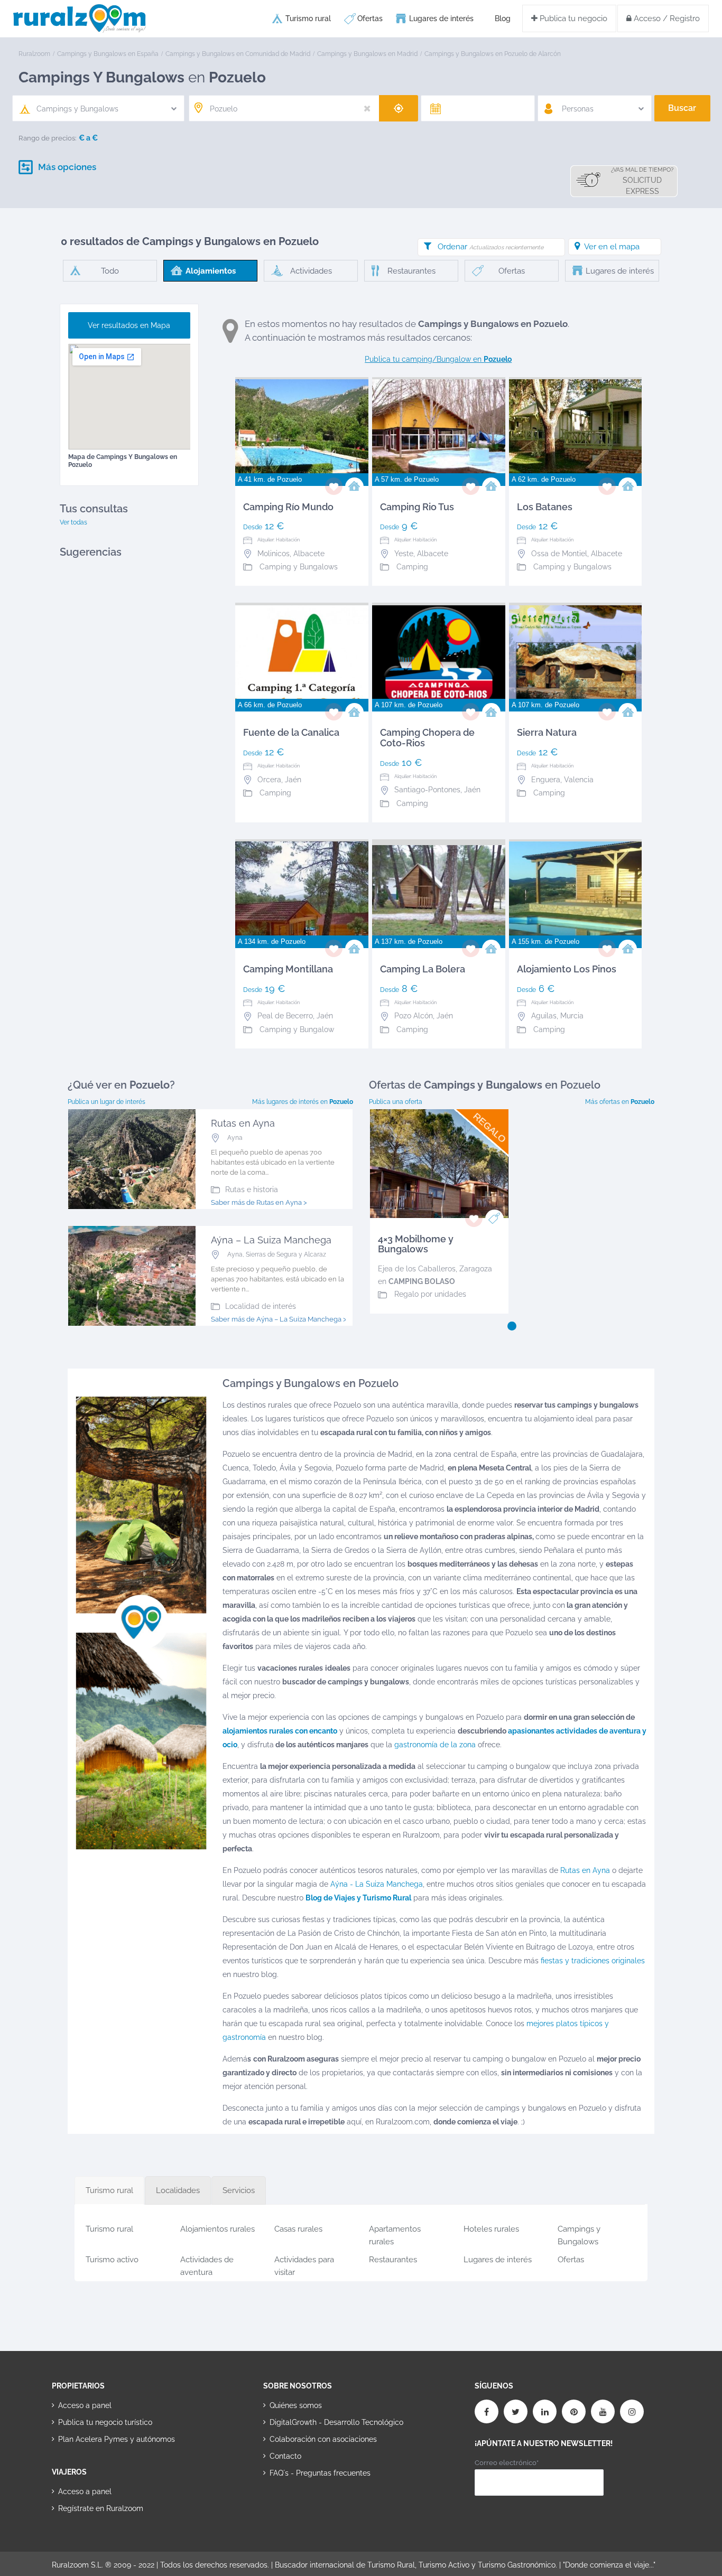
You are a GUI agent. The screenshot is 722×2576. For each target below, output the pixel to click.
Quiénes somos (296, 2405)
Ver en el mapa (612, 247)
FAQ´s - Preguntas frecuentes (320, 2473)
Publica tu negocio (572, 18)
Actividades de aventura (207, 2264)
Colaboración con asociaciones (323, 2439)
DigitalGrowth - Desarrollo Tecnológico (336, 2422)
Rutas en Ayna (585, 1870)
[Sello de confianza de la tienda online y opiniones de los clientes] (303, 2507)
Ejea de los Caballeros (417, 1269)
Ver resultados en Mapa (129, 325)
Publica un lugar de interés (107, 1102)
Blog (503, 18)
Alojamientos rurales (217, 2229)
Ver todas (73, 522)
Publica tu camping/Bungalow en (438, 359)
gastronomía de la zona (434, 1745)
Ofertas (370, 18)
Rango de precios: (48, 138)
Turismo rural (308, 18)
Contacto (285, 2456)
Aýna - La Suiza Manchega (377, 1884)
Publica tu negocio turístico (105, 2422)
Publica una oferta (396, 1102)
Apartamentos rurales (395, 2233)
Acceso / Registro (666, 18)
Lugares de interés (441, 18)
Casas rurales (298, 2229)
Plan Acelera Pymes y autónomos (117, 2439)
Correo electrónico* (507, 2463)
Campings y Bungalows (579, 2233)
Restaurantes (393, 2260)
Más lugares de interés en (303, 1102)
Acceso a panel (85, 2405)
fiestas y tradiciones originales (593, 1961)
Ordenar (490, 247)
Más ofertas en (620, 1102)
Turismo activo (112, 2260)
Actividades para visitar (304, 2264)
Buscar (682, 108)
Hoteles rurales (491, 2229)
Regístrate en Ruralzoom (101, 2508)
